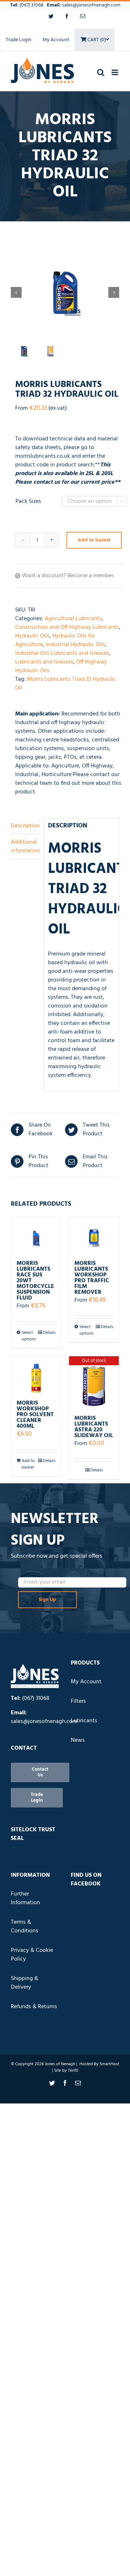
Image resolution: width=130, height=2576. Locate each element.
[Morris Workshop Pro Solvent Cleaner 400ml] (36, 1375)
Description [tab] (25, 826)
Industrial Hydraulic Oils (75, 645)
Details (49, 1333)
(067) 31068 (32, 5)
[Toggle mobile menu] (115, 72)
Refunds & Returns (34, 2007)
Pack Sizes (28, 501)
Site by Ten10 (66, 2071)
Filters (78, 1701)
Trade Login (19, 40)
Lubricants (84, 1721)
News (78, 1740)
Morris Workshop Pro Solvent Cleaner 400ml (35, 1415)
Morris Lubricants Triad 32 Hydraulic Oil (66, 684)
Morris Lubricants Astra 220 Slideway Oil (94, 1427)
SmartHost (109, 2064)
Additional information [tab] (25, 847)
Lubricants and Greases (44, 662)
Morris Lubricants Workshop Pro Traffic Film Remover (92, 1278)
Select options (29, 1336)
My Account (56, 40)
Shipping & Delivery (25, 1983)
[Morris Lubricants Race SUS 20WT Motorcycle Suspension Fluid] (36, 1235)
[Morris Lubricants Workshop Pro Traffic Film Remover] (94, 1235)
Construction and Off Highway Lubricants (67, 627)
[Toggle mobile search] (101, 72)
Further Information (25, 1898)
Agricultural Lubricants (73, 619)
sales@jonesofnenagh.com (91, 5)
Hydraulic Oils (32, 636)
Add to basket (94, 540)
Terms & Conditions (25, 1927)
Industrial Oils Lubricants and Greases (62, 653)
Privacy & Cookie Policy (32, 1955)
